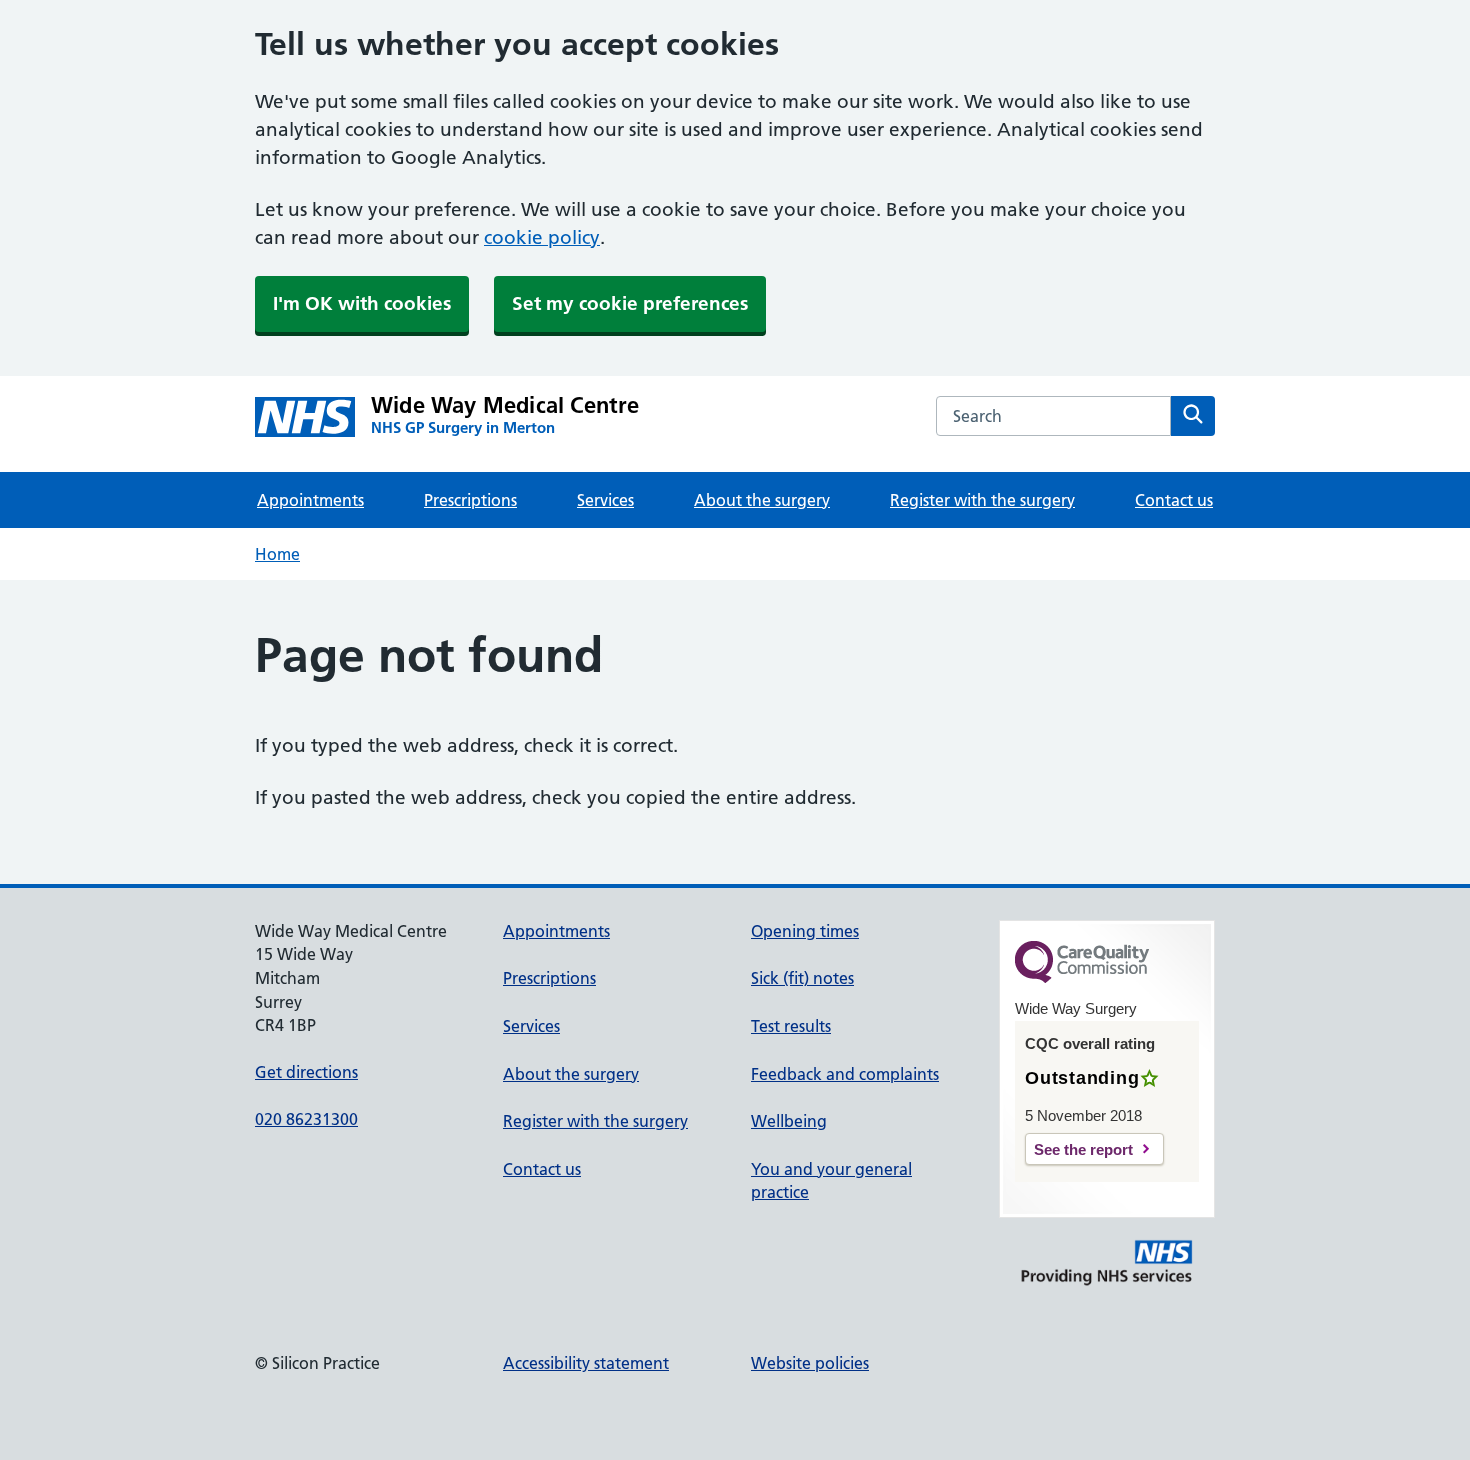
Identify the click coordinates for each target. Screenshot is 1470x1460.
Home (277, 554)
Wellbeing (789, 1121)
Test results (791, 1026)
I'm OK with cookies (362, 303)
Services (605, 500)
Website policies (810, 1363)
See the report (1083, 1149)
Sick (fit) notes (802, 978)
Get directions (306, 1072)
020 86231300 (306, 1119)
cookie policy (542, 237)
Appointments (310, 500)
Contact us (1174, 500)
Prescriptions (470, 500)
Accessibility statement (586, 1363)
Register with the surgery (982, 500)
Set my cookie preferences (630, 303)
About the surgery (762, 500)
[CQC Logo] (1082, 978)
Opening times (805, 931)
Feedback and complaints (845, 1074)
